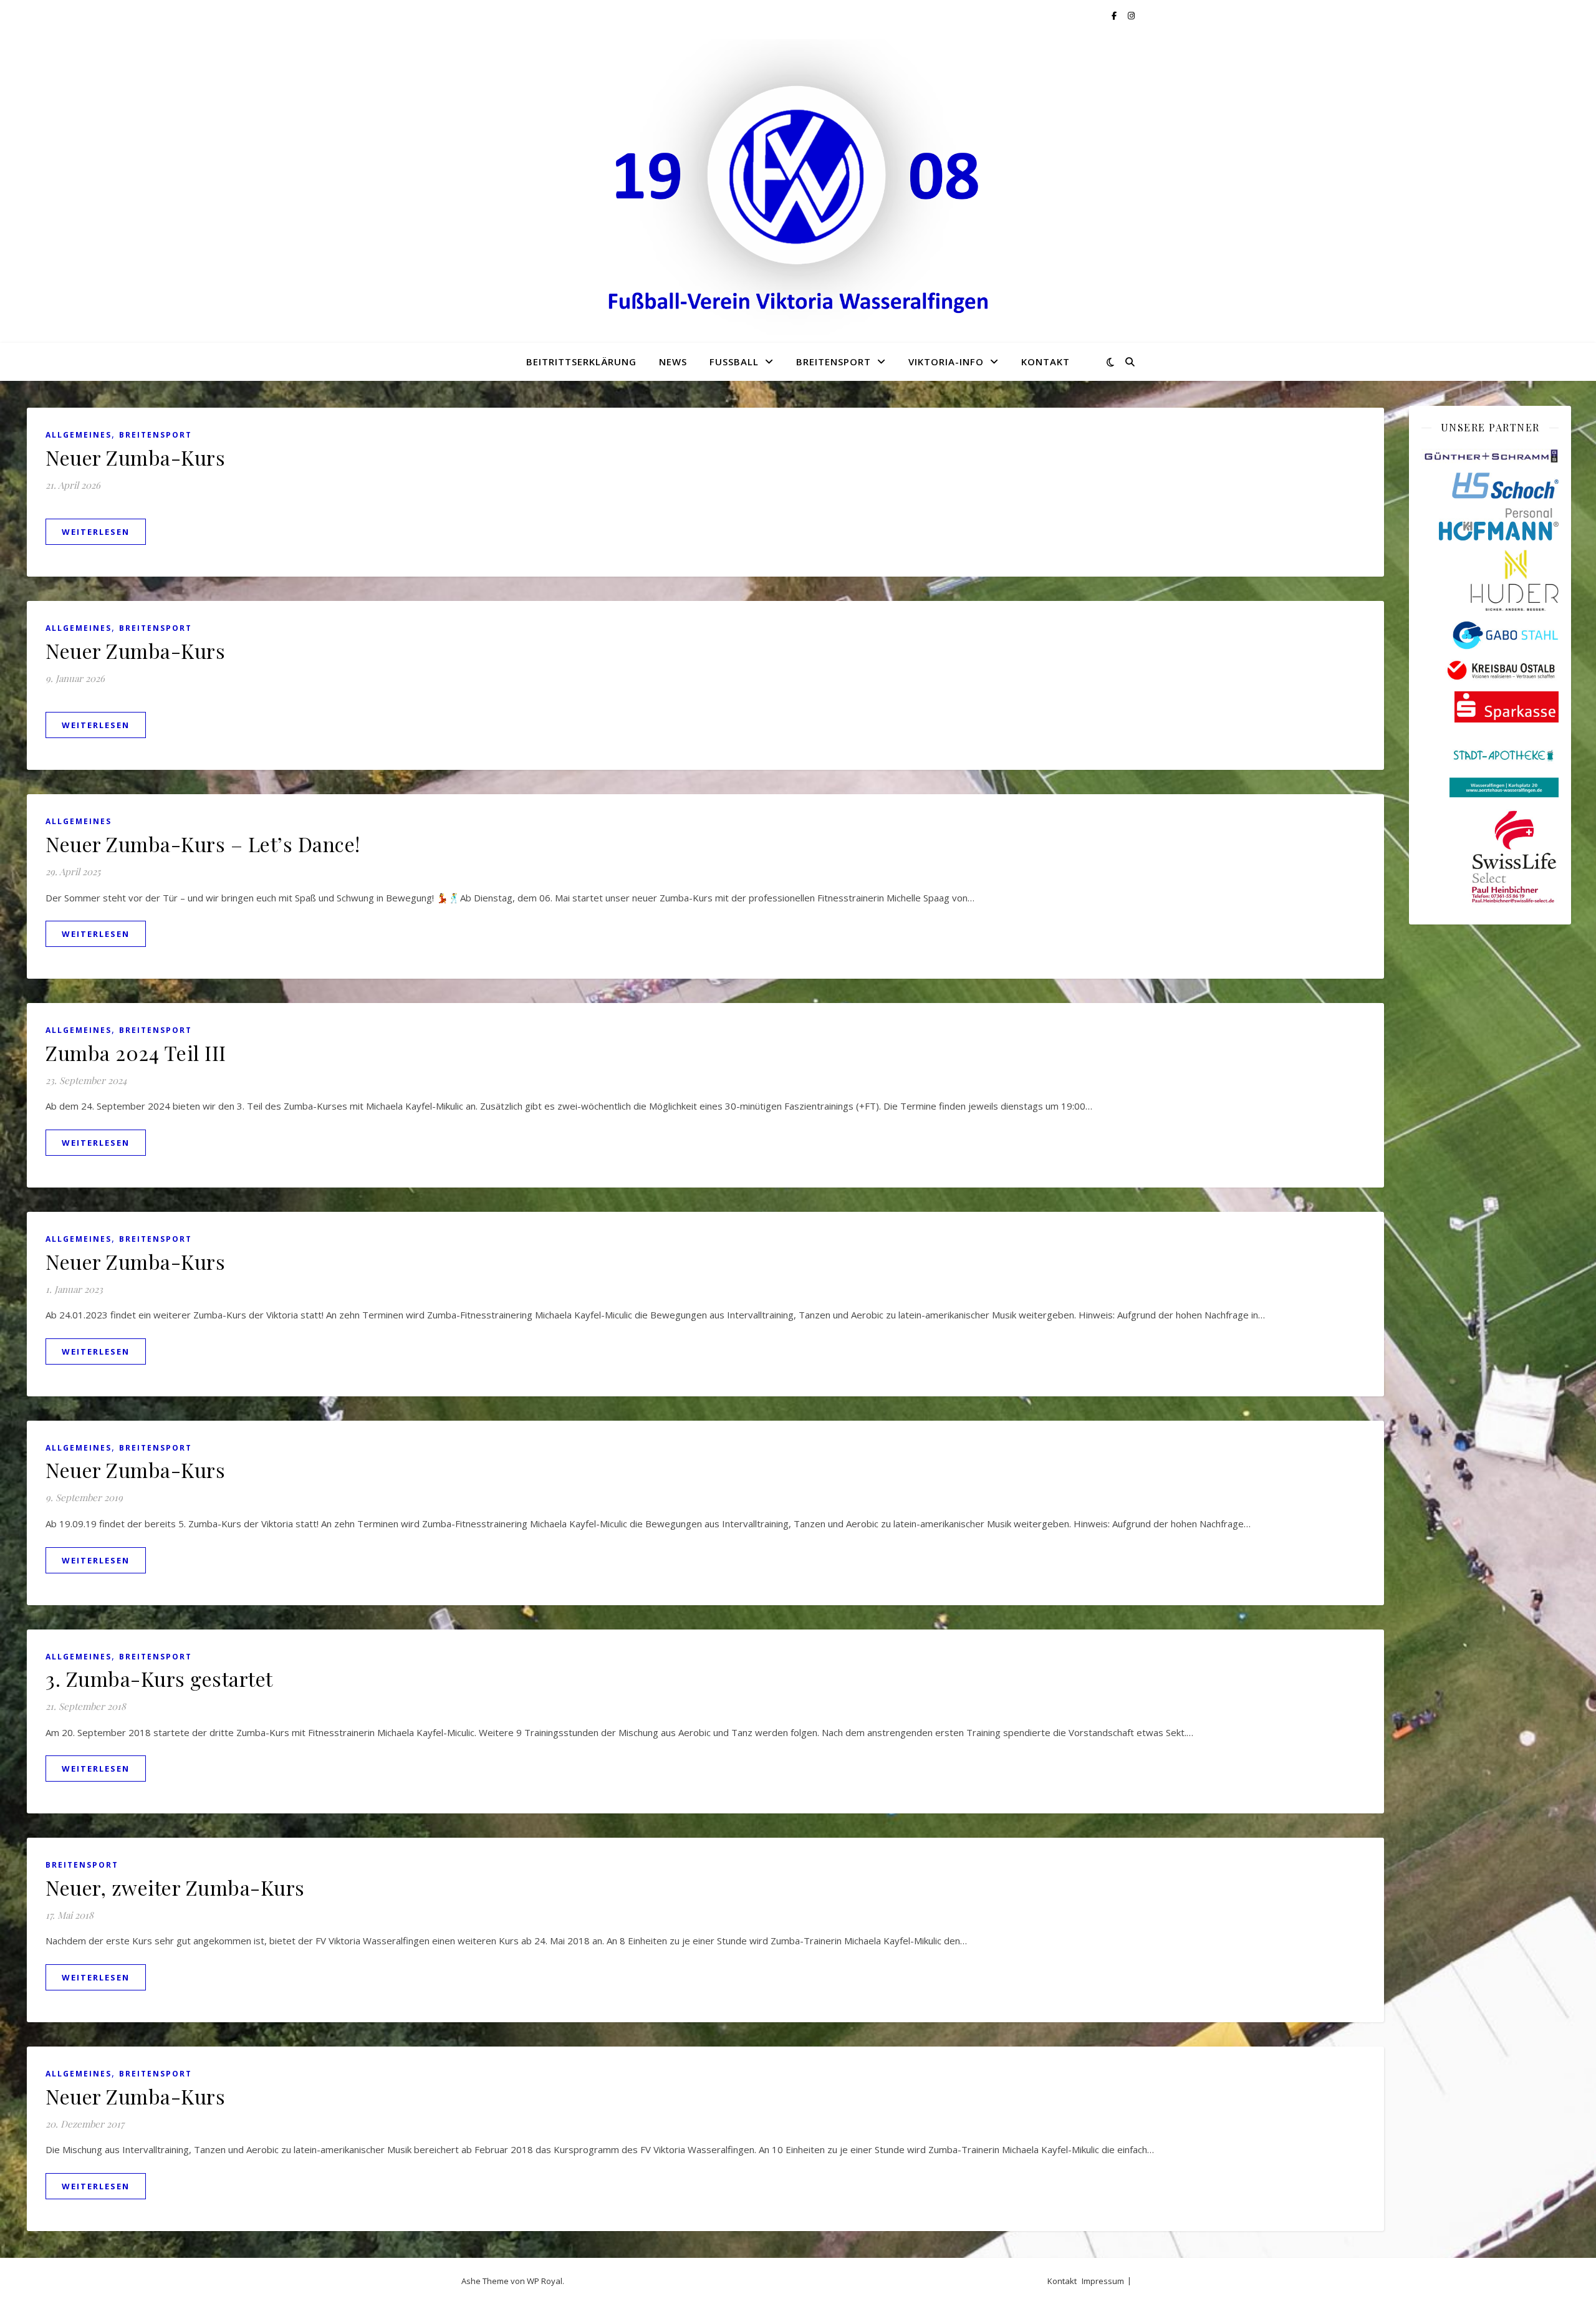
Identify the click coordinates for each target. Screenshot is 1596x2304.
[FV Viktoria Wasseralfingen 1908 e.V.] (798, 187)
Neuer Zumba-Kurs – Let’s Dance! (203, 844)
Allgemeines (79, 435)
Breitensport (834, 362)
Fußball (734, 362)
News (673, 362)
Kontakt (1046, 362)
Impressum (1103, 2281)
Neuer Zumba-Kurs (135, 457)
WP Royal (545, 2281)
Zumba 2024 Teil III (136, 1053)
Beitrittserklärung (581, 362)
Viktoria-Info (946, 362)
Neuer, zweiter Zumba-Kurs (175, 1887)
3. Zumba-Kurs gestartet (159, 1678)
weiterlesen (96, 532)
